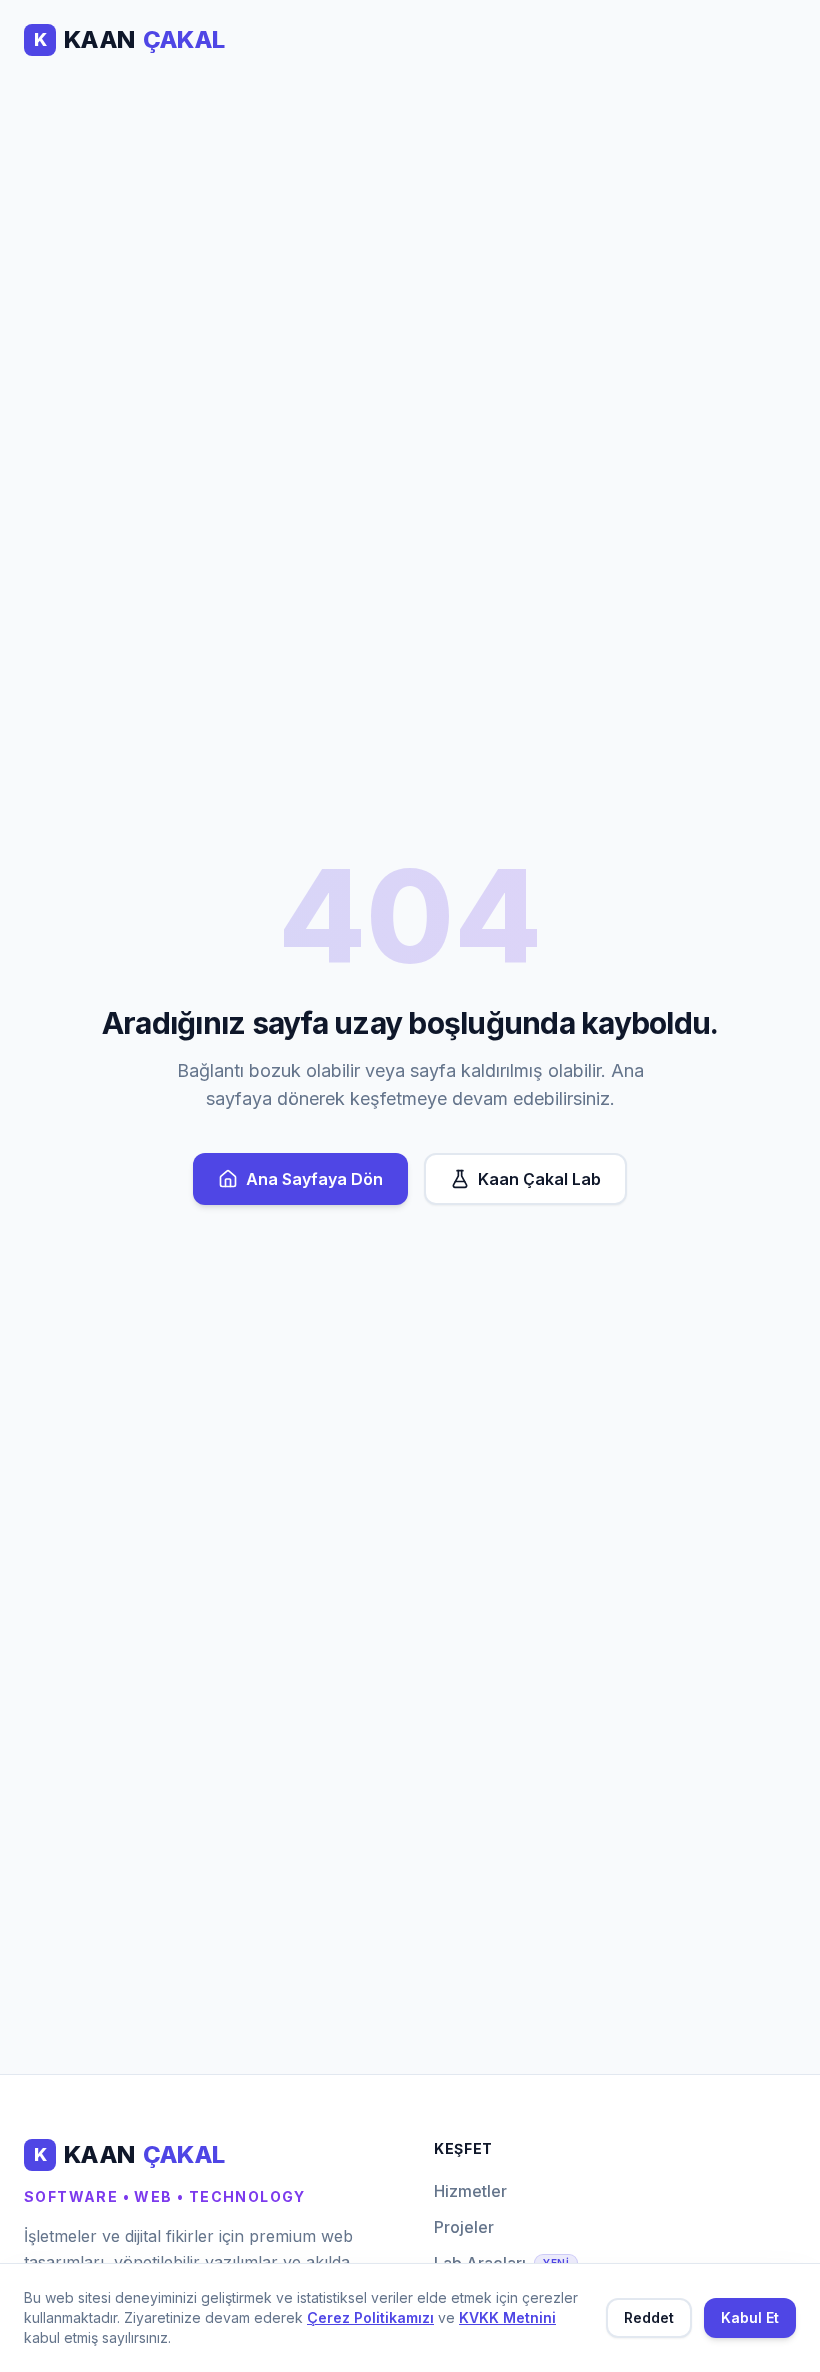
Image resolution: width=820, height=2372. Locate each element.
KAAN (129, 39)
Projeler (464, 2227)
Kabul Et (750, 2317)
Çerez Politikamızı (370, 2317)
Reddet (649, 2317)
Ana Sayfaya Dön (314, 1179)
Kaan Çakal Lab (539, 1179)
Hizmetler (470, 2191)
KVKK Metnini (507, 2317)
